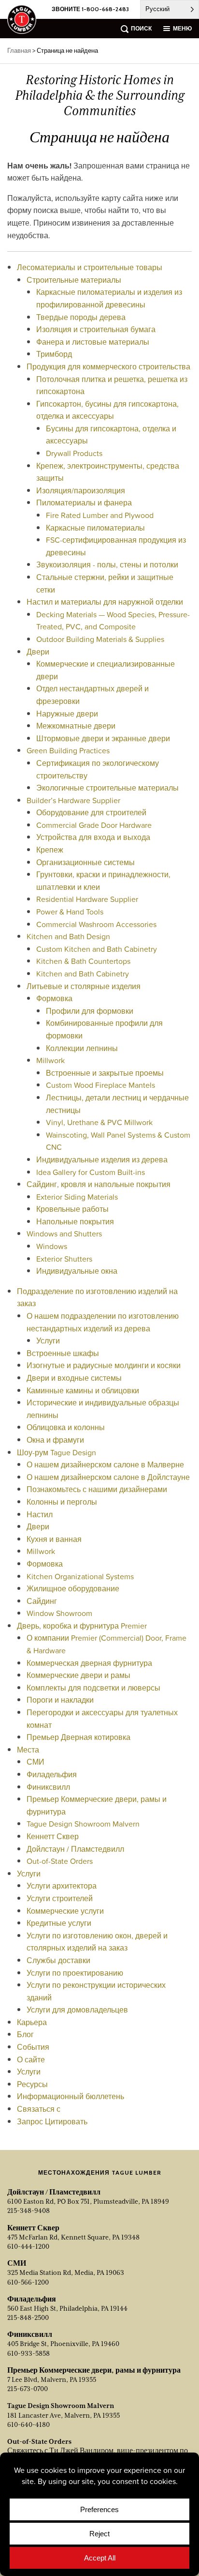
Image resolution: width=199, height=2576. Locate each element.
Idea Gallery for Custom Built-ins (91, 1172)
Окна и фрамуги (55, 1440)
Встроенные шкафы (63, 1353)
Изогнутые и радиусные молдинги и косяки (104, 1365)
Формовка (54, 998)
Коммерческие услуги (65, 1911)
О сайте (31, 2059)
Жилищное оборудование (73, 1588)
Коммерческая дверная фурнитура (89, 1663)
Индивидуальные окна (77, 1271)
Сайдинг (42, 1601)
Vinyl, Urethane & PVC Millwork (99, 1122)
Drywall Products (74, 453)
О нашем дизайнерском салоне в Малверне (105, 1464)
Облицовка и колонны (66, 1427)
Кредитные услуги (59, 1923)
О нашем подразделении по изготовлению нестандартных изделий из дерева (103, 1322)
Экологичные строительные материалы (107, 788)
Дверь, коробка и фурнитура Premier (82, 1626)
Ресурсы (32, 2084)
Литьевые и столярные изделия (84, 986)
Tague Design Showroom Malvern (83, 1824)
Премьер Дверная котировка (78, 1737)
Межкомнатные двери (76, 726)
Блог (25, 2034)
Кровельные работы (72, 1209)
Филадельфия (52, 1774)
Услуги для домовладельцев (77, 2010)
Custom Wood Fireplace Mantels (100, 1085)
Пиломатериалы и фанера (84, 503)
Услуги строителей (60, 1898)
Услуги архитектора (62, 1886)
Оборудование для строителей (91, 812)
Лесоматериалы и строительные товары (90, 267)
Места (28, 1750)
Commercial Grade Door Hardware (94, 825)
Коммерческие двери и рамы (78, 1675)
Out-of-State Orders (60, 1861)
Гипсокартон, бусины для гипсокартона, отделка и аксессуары (107, 410)
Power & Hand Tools (70, 912)
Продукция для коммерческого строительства (108, 366)
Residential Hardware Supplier (87, 899)
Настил (40, 1514)
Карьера (32, 2022)
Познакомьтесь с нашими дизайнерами (97, 1489)
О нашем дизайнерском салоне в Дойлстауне (108, 1477)
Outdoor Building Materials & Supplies (100, 639)
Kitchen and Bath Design (68, 936)
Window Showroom (59, 1613)
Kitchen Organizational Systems (80, 1576)
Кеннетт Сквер (53, 1836)
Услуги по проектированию (75, 1973)
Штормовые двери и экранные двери (103, 738)
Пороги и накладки (60, 1700)
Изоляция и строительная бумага (96, 329)
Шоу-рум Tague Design (57, 1452)
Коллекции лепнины (82, 1048)
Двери (38, 652)
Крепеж (50, 850)
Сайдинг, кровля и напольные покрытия (99, 1184)
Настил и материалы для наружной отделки (105, 602)
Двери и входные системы (74, 1378)
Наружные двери (67, 714)
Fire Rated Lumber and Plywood (100, 515)
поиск (141, 28)
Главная (19, 51)
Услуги (48, 1341)
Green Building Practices (68, 750)
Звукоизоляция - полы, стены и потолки (107, 564)
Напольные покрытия (75, 1221)
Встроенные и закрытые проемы (105, 1073)
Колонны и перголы (62, 1502)
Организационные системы (85, 862)
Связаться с (39, 2109)
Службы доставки (58, 1960)
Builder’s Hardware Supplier (73, 800)
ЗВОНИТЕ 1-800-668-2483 (90, 9)
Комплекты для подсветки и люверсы (93, 1688)
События (33, 2047)
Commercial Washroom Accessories (96, 924)
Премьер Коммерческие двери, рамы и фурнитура (94, 2370)
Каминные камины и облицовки (83, 1390)
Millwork (50, 1060)
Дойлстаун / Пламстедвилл (75, 1849)
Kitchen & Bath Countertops (83, 961)
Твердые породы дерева (81, 317)
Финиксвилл (48, 1787)
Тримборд (54, 354)
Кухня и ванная (54, 1539)
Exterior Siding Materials (77, 1197)
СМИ (36, 1762)
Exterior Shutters (64, 1259)
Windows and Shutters (64, 1234)
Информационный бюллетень (71, 2096)
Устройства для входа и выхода (93, 837)
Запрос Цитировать (52, 2121)
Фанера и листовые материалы (93, 342)
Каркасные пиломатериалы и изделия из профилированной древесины (109, 298)
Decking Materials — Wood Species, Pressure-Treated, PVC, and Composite (113, 621)
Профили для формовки (90, 1011)
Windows (52, 1246)
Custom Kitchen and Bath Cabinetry (97, 949)
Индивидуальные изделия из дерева (102, 1159)
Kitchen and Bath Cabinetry (83, 974)
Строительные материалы (74, 280)
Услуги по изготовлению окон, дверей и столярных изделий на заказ (97, 1942)
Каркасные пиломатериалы (95, 528)
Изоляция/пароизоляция (81, 490)
